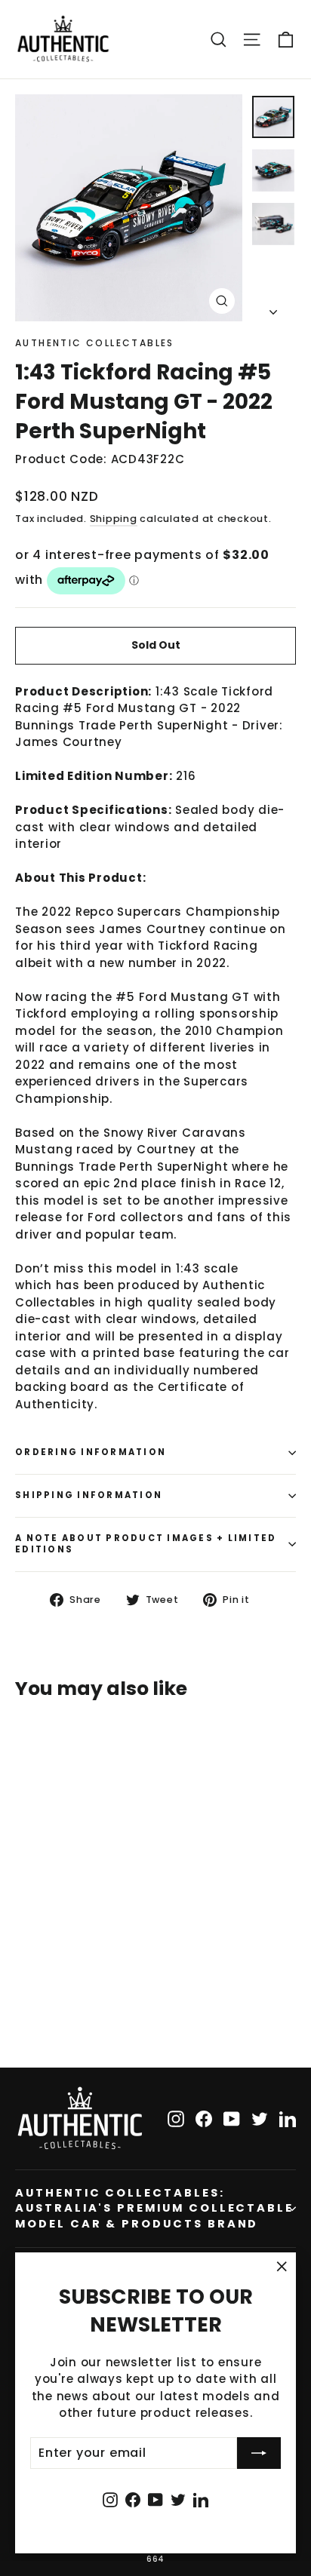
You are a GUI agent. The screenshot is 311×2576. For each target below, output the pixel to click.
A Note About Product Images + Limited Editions (146, 1544)
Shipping (114, 519)
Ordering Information (91, 1452)
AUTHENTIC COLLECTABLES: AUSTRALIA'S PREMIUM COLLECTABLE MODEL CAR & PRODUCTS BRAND (154, 2208)
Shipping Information (89, 1495)
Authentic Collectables (95, 343)
